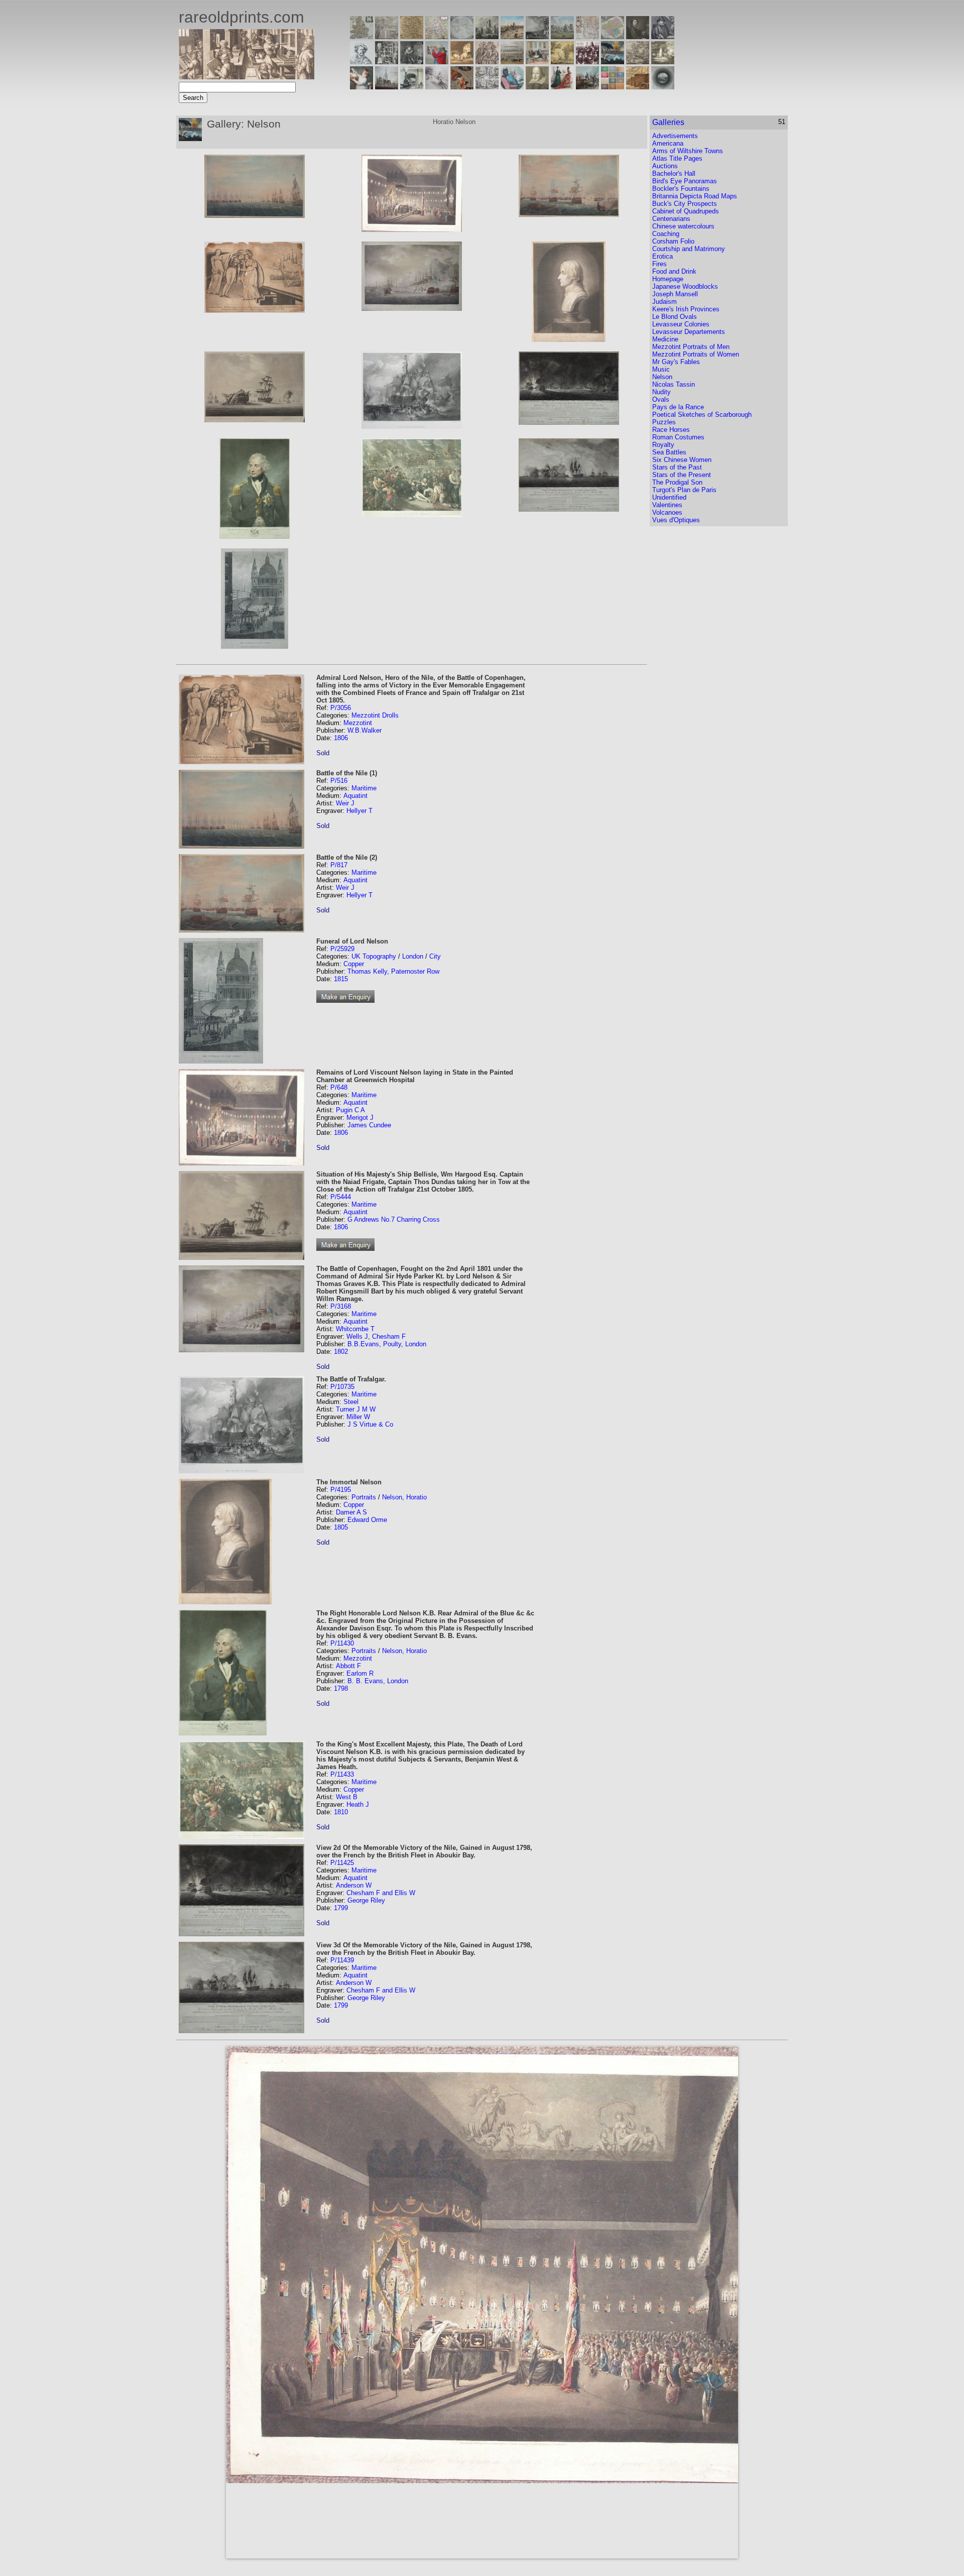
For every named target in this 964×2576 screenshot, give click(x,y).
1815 (341, 979)
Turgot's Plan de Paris (684, 490)
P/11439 (342, 1960)
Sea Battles (669, 452)
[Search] (663, 87)
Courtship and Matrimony (689, 249)
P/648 (339, 1087)
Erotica (662, 256)
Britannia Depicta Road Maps (695, 196)
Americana (668, 143)
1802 (341, 1352)
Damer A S (351, 1512)
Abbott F (348, 1666)
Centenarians (671, 219)
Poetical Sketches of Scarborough (702, 415)
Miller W (358, 1417)
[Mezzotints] (663, 62)
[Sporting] (512, 62)
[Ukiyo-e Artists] (462, 87)
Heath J (358, 1804)
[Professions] (512, 87)
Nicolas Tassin (674, 384)
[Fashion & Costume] (562, 87)
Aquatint (355, 796)
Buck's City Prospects (685, 204)
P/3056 (341, 708)
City (435, 956)
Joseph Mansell (675, 294)
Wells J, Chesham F (376, 1336)
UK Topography (374, 956)
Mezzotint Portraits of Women (696, 354)
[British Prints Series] (387, 36)
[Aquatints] (387, 87)
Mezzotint (358, 723)
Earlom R (360, 1673)
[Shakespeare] (537, 87)
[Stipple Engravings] (361, 87)
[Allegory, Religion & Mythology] (487, 87)
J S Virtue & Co (370, 1424)
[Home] (247, 77)
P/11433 (342, 1774)
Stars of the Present (682, 475)
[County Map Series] (412, 36)
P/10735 (342, 1387)
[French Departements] (613, 36)
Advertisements (675, 136)
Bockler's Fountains (681, 189)
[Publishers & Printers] (387, 62)
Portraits (364, 1497)
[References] (638, 87)
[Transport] (537, 62)
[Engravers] (361, 62)
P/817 (339, 865)
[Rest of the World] (462, 36)
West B (347, 1797)
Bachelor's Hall (674, 173)
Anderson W (354, 1885)
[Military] (587, 87)
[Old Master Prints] (638, 62)
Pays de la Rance (678, 407)
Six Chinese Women (682, 460)
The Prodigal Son (677, 482)
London (413, 956)
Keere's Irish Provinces (686, 309)
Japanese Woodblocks (685, 286)
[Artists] (638, 36)
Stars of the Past (677, 467)
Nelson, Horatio (404, 1497)
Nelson (662, 377)
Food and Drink (674, 271)
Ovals (661, 399)
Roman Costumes (678, 437)
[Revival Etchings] (437, 87)
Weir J (345, 803)
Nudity (661, 392)
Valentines (667, 505)
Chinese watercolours (683, 226)
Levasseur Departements (689, 332)
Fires (659, 264)
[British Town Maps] (437, 36)
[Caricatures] (437, 62)
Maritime (364, 788)
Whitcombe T (355, 1329)
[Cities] (512, 36)
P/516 (339, 781)
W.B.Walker (365, 730)
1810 (341, 1812)
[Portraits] (487, 62)
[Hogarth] (412, 62)
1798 (341, 1688)
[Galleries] (613, 62)
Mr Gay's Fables (676, 362)
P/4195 (341, 1490)
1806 (341, 738)
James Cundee (369, 1125)
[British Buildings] (487, 36)
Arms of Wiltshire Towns (688, 151)
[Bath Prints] (537, 36)
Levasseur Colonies (681, 324)
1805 (341, 1527)
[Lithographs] (412, 87)
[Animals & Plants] (462, 62)
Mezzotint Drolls (375, 715)
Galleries (668, 122)
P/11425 (342, 1863)
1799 (341, 1908)
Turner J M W (356, 1409)
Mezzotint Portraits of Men (691, 347)
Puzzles (664, 422)
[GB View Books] (613, 87)
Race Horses (671, 430)
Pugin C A (350, 1110)
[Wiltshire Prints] (562, 36)
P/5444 (341, 1197)
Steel (351, 1402)
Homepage (668, 279)
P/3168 (341, 1306)
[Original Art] (562, 62)
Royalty (663, 445)
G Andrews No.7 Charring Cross (394, 1219)
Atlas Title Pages (677, 158)
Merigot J (360, 1118)
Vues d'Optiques (676, 520)
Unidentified (669, 497)
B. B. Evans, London (378, 1681)
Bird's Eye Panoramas (685, 181)
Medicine (665, 339)
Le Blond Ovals (675, 317)
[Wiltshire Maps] (587, 36)
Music (661, 369)
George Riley (366, 1900)
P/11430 (342, 1643)
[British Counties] (361, 36)
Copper (354, 964)
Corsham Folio (673, 241)
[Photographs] (587, 62)
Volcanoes (667, 512)
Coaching (666, 234)
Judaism (665, 302)
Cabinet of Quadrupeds (686, 211)
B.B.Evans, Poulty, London (387, 1344)
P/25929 (342, 949)
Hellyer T (359, 811)
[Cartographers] (663, 36)
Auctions (665, 166)
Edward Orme (367, 1520)
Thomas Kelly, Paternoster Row (393, 971)
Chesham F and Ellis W (381, 1893)
